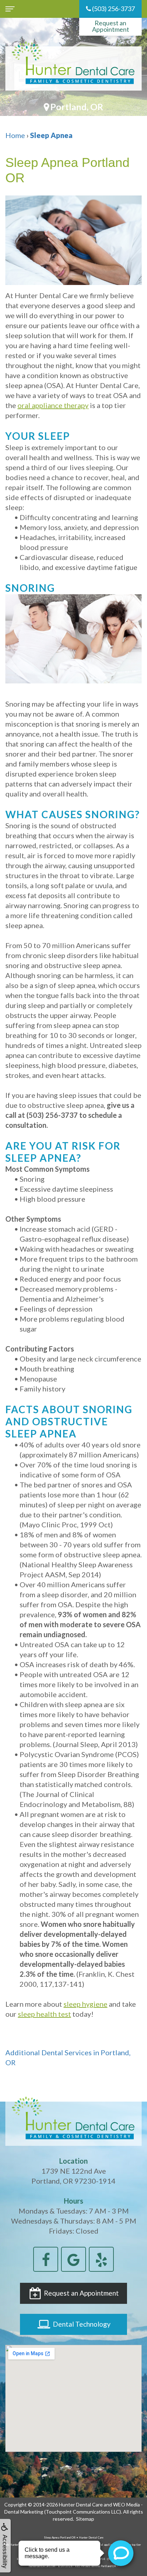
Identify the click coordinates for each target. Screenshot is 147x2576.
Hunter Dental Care (81, 2504)
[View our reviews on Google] (73, 2258)
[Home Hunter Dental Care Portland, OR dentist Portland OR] (73, 68)
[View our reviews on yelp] (101, 2258)
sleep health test (44, 2014)
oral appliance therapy (53, 405)
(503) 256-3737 (113, 9)
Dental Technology (81, 2324)
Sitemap (85, 2519)
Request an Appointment (111, 26)
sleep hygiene (85, 2004)
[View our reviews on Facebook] (46, 2258)
